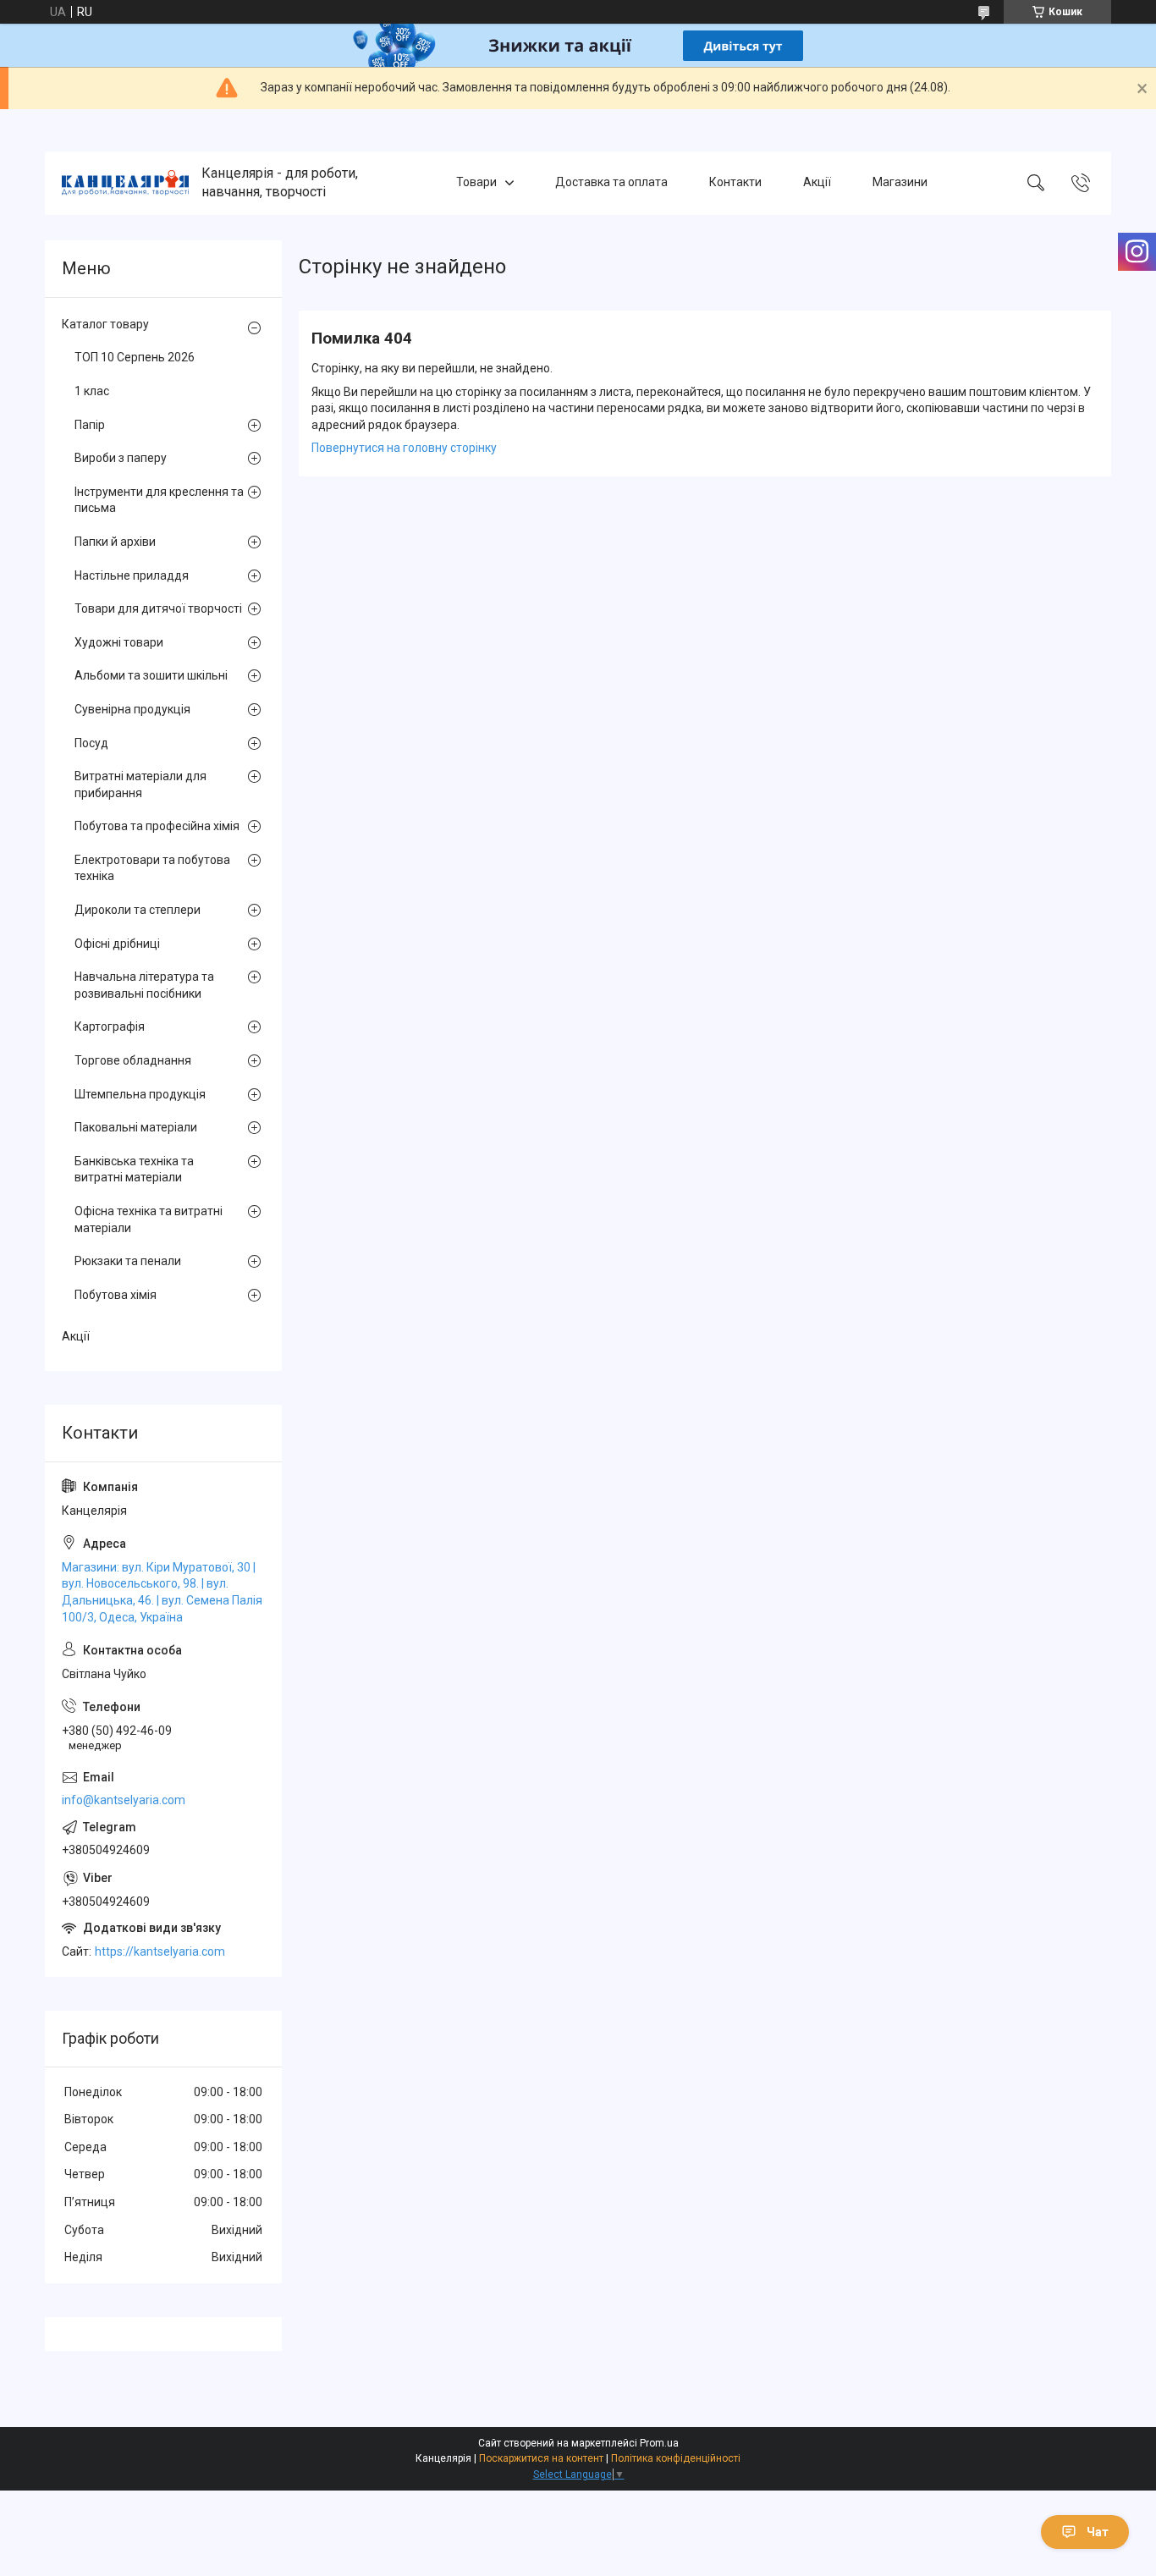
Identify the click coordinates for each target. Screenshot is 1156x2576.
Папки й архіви (115, 542)
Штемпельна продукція (140, 1094)
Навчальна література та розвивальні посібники (144, 985)
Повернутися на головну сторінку (404, 448)
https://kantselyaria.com (160, 1951)
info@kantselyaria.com (124, 1800)
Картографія (110, 1027)
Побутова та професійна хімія (157, 826)
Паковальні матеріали (136, 1127)
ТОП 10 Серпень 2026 (135, 357)
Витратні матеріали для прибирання (140, 784)
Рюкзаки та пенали (128, 1261)
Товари (476, 183)
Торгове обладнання (133, 1060)
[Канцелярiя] (125, 183)
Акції (817, 183)
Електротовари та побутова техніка (152, 868)
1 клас (92, 391)
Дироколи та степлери (138, 910)
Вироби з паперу (121, 458)
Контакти (735, 183)
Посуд (91, 743)
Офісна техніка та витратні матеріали (149, 1219)
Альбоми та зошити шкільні (151, 675)
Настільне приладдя (132, 575)
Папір (90, 425)
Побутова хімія (116, 1295)
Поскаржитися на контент (541, 2458)
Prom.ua (659, 2443)
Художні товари (119, 642)
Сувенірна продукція (132, 709)
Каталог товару (105, 324)
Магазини (900, 183)
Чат (1098, 2532)
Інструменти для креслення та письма (159, 500)
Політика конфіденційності (676, 2458)
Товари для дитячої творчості (158, 608)
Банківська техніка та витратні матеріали (134, 1170)
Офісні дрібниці (117, 944)
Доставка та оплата (611, 183)
